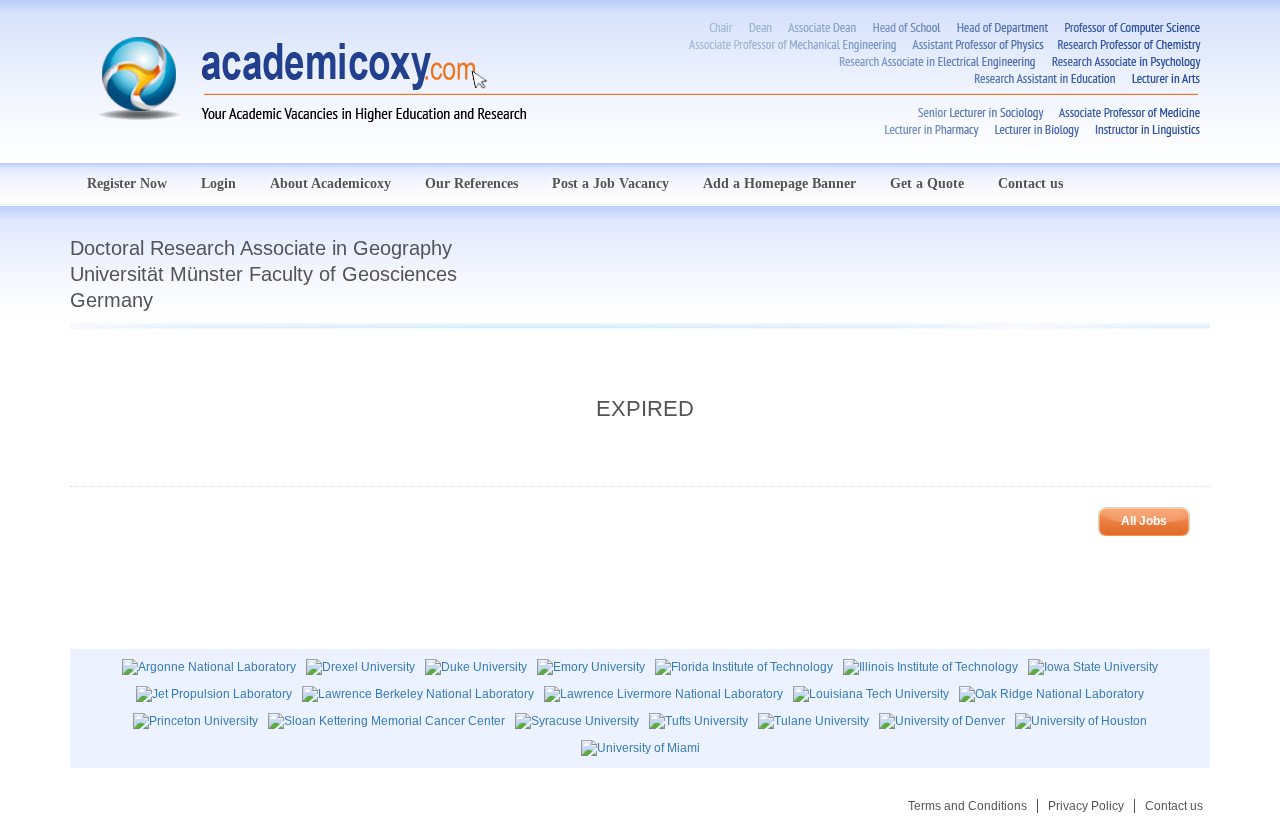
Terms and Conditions (967, 806)
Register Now (127, 183)
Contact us (1030, 183)
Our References (471, 183)
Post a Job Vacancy (610, 183)
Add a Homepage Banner (779, 183)
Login (218, 183)
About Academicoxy (330, 183)
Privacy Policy (1086, 806)
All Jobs (1144, 521)
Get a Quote (927, 183)
